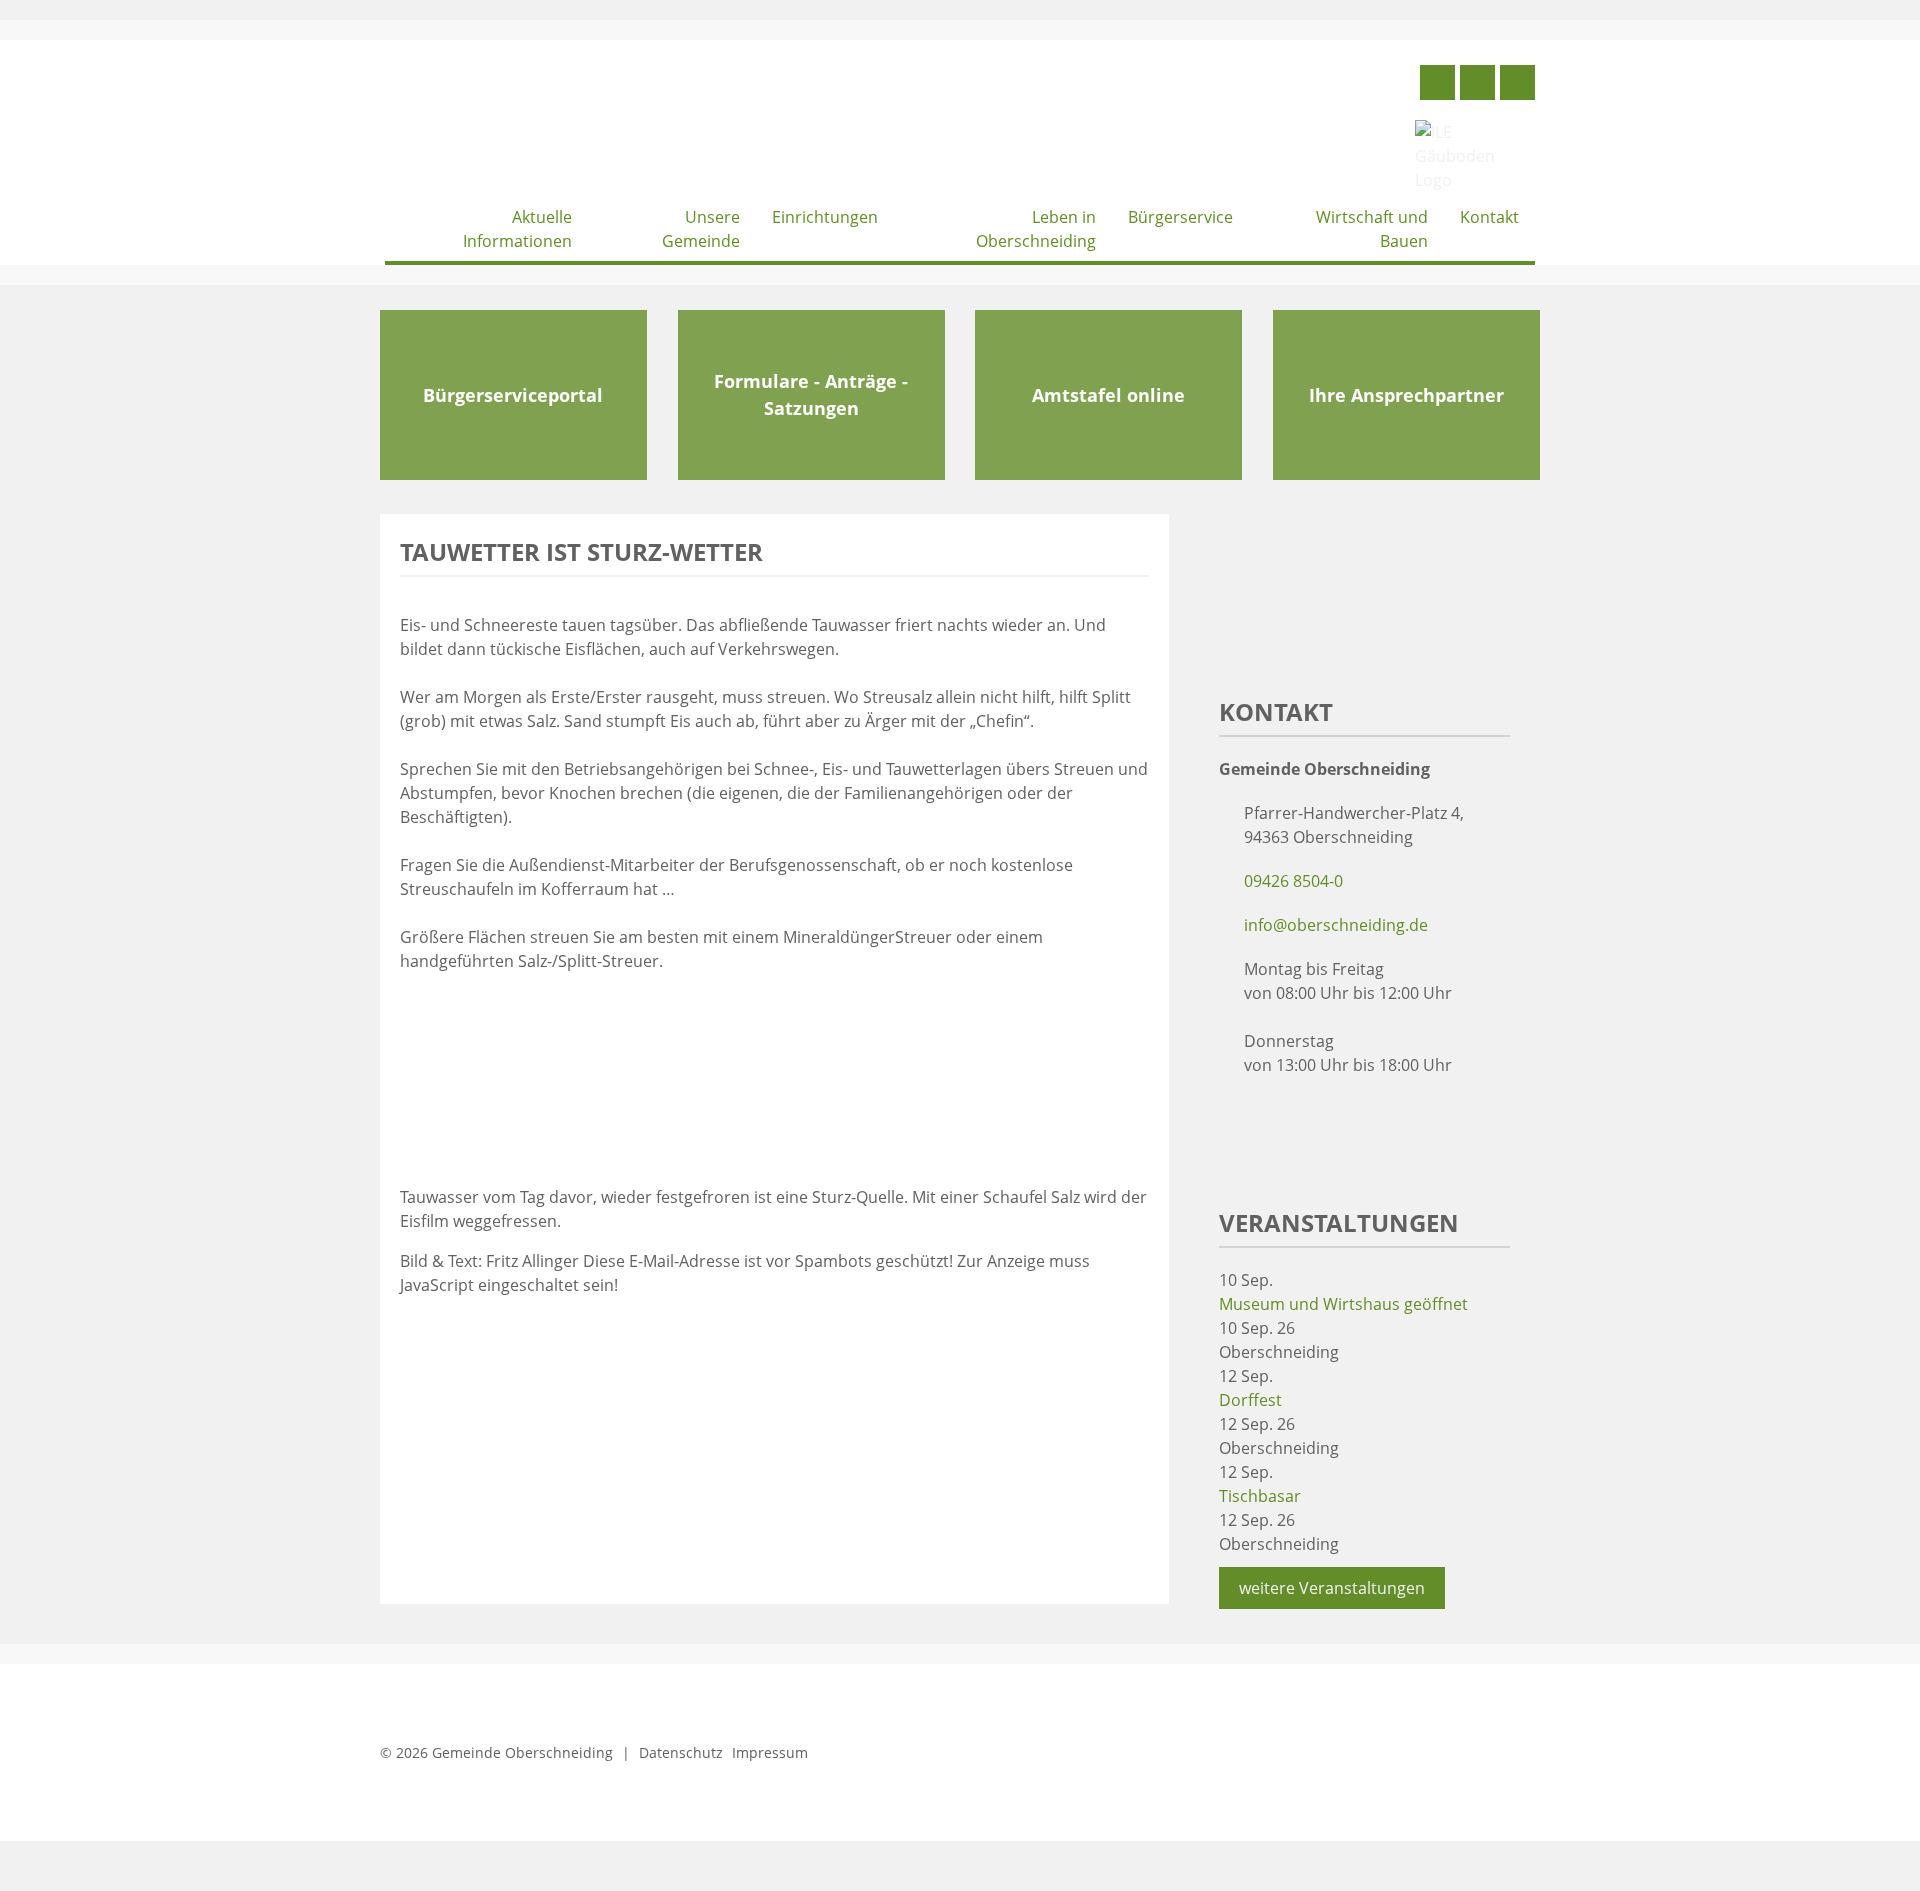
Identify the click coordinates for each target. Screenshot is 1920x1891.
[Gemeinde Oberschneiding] (535, 125)
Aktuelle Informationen (517, 229)
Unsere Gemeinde (701, 229)
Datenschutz (681, 1752)
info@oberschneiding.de (1336, 925)
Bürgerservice (1180, 217)
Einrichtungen (825, 217)
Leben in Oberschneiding (1036, 229)
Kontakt (1489, 217)
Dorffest (1250, 1400)
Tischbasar (1260, 1496)
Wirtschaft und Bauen (1372, 229)
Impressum (770, 1752)
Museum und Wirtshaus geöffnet (1343, 1304)
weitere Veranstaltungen (1332, 1588)
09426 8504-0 (1293, 881)
